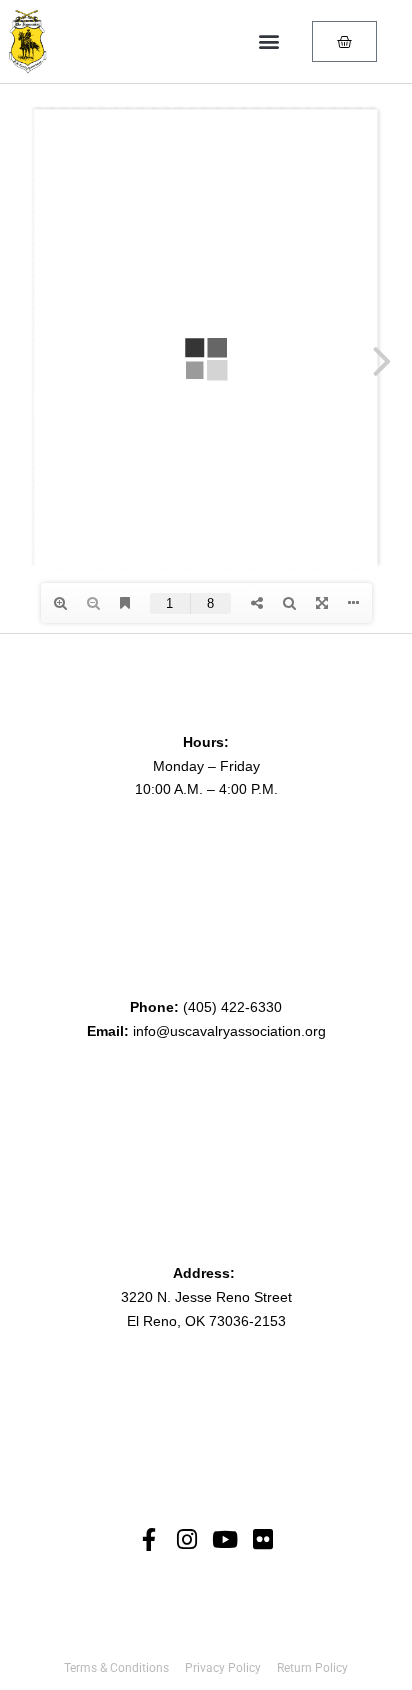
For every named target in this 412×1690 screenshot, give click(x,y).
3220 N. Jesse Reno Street (206, 1297)
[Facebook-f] (149, 1539)
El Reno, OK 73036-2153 (206, 1321)
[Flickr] (263, 1539)
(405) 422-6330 (232, 1007)
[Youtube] (225, 1539)
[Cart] (344, 41)
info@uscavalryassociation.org (229, 1031)
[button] (268, 41)
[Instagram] (187, 1539)
